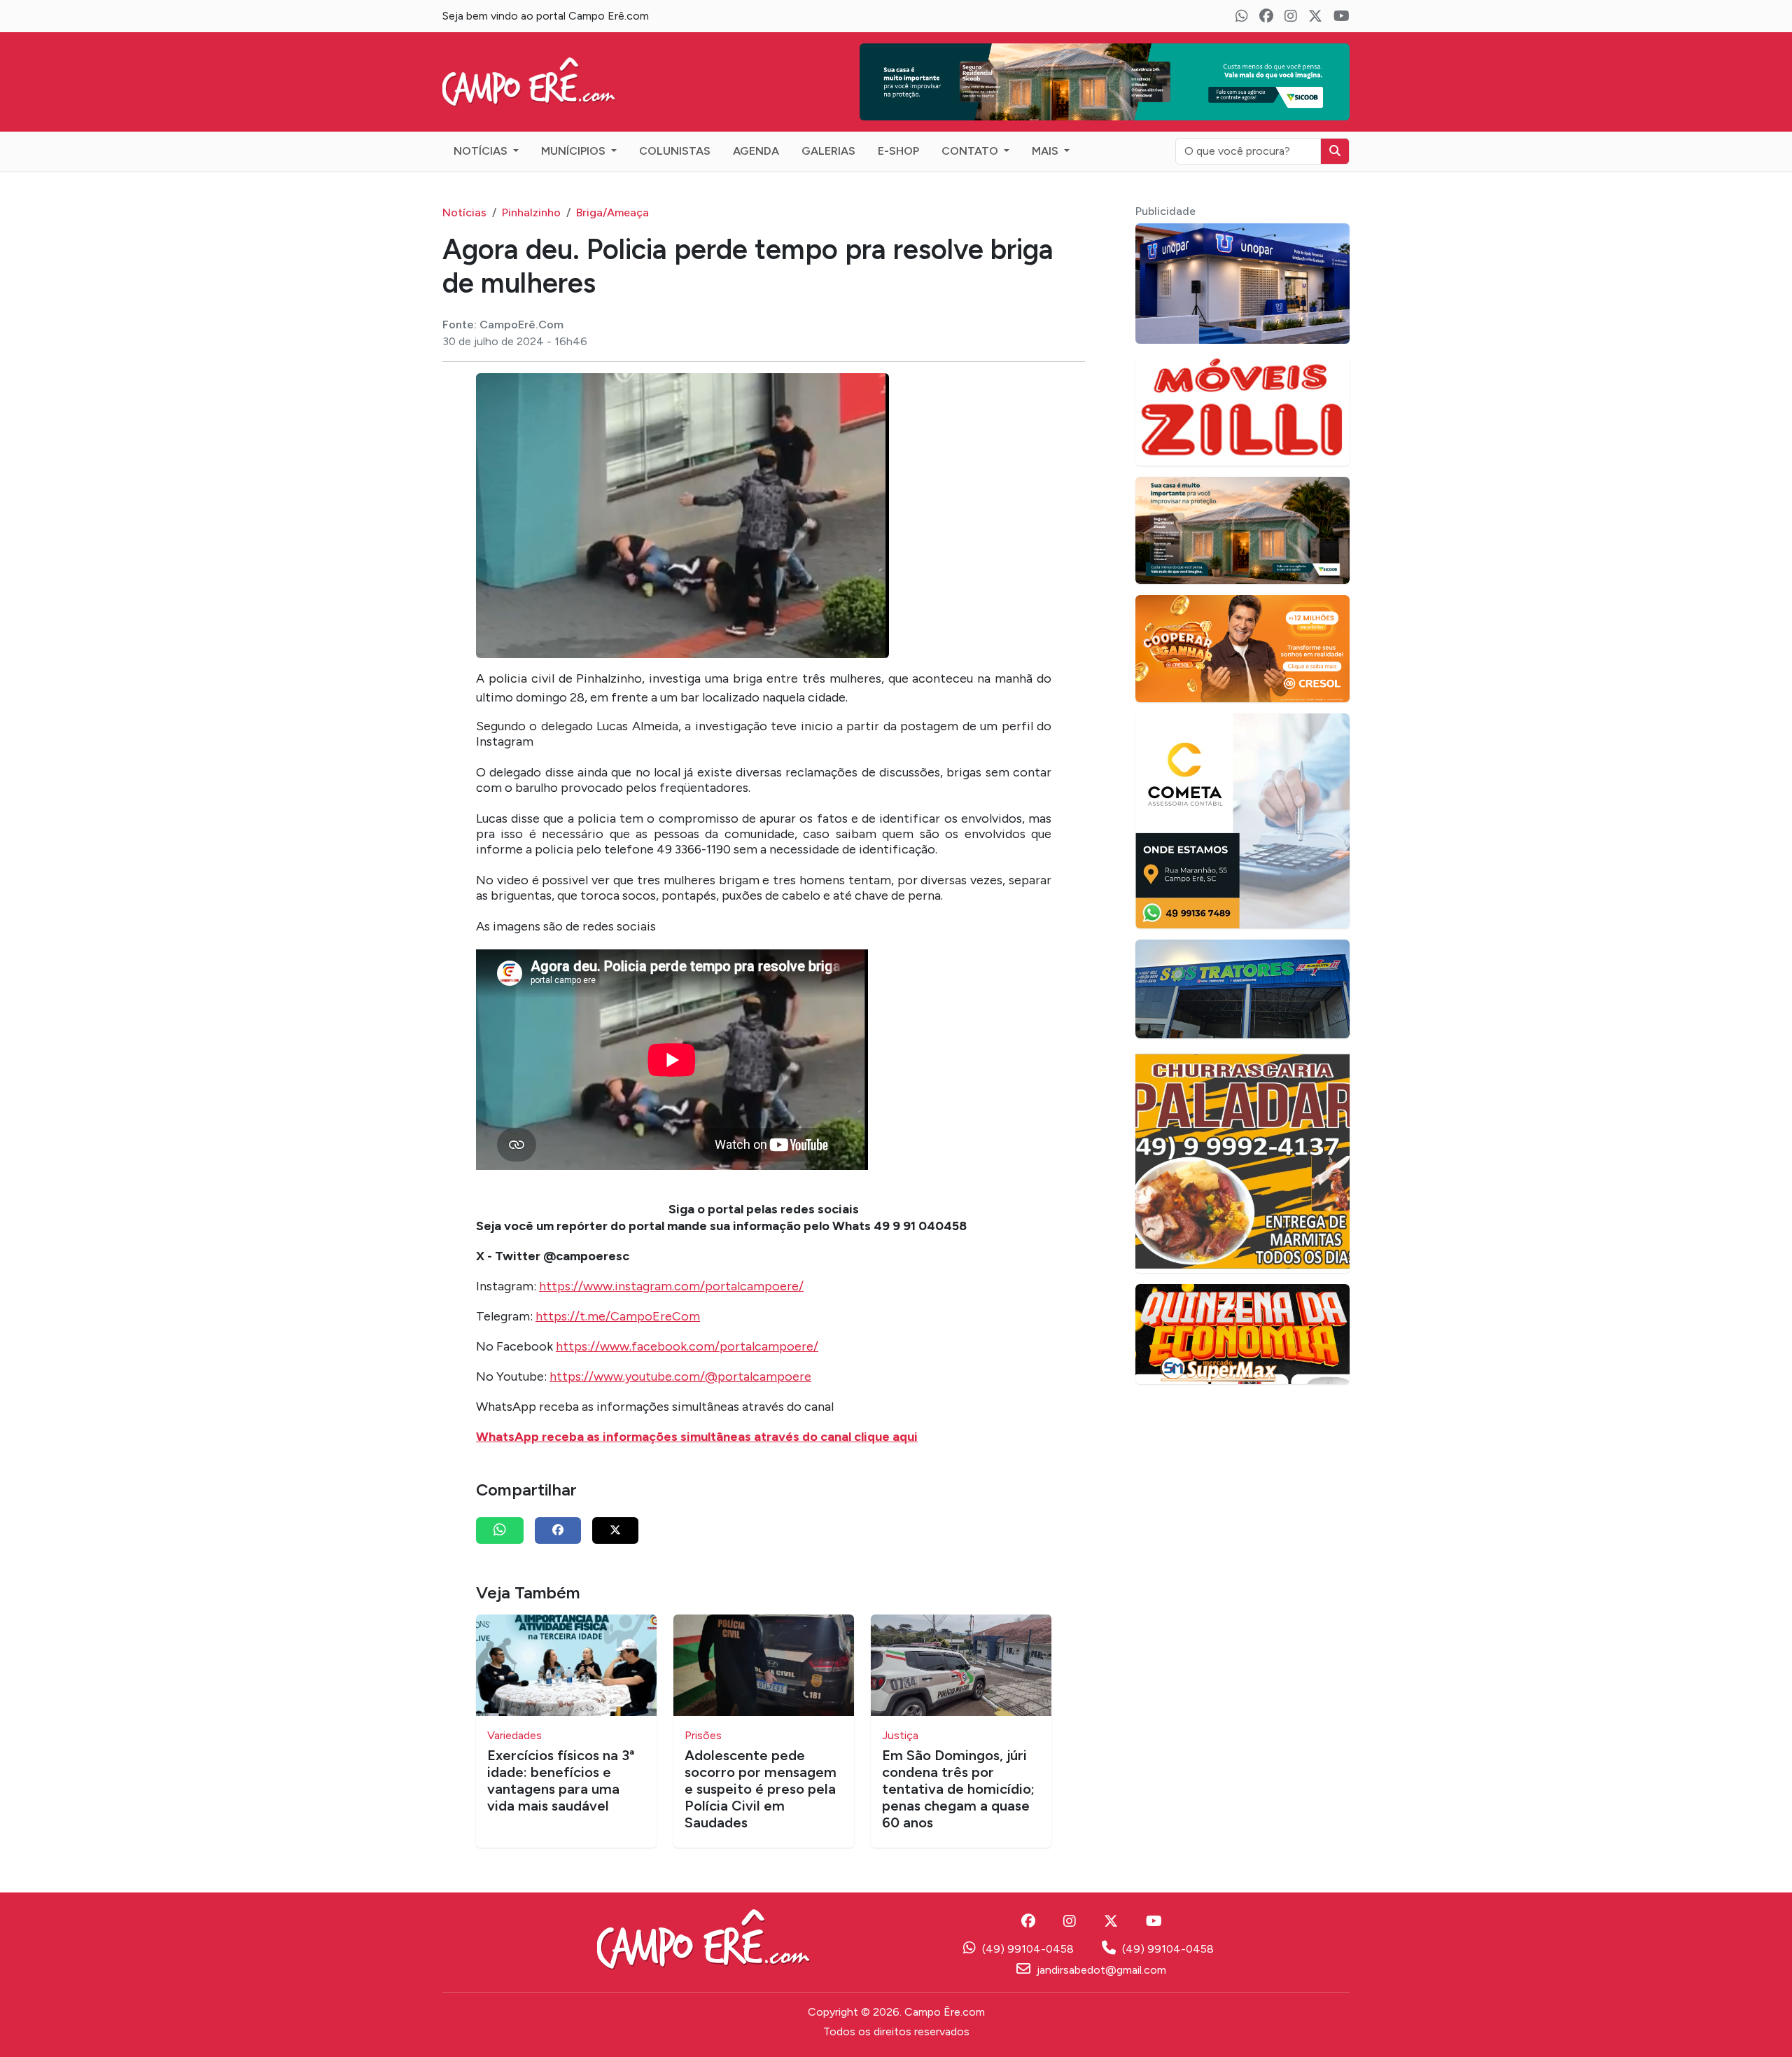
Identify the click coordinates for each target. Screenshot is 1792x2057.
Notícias (482, 130)
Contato (971, 130)
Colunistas (675, 130)
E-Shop (898, 130)
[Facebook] (1266, 16)
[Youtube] (1342, 16)
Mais (1046, 130)
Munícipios (575, 130)
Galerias (828, 130)
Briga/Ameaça (612, 191)
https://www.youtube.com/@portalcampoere (680, 1355)
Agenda (756, 130)
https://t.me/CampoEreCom (618, 1295)
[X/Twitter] (1315, 16)
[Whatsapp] (1242, 16)
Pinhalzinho (531, 191)
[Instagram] (1291, 16)
